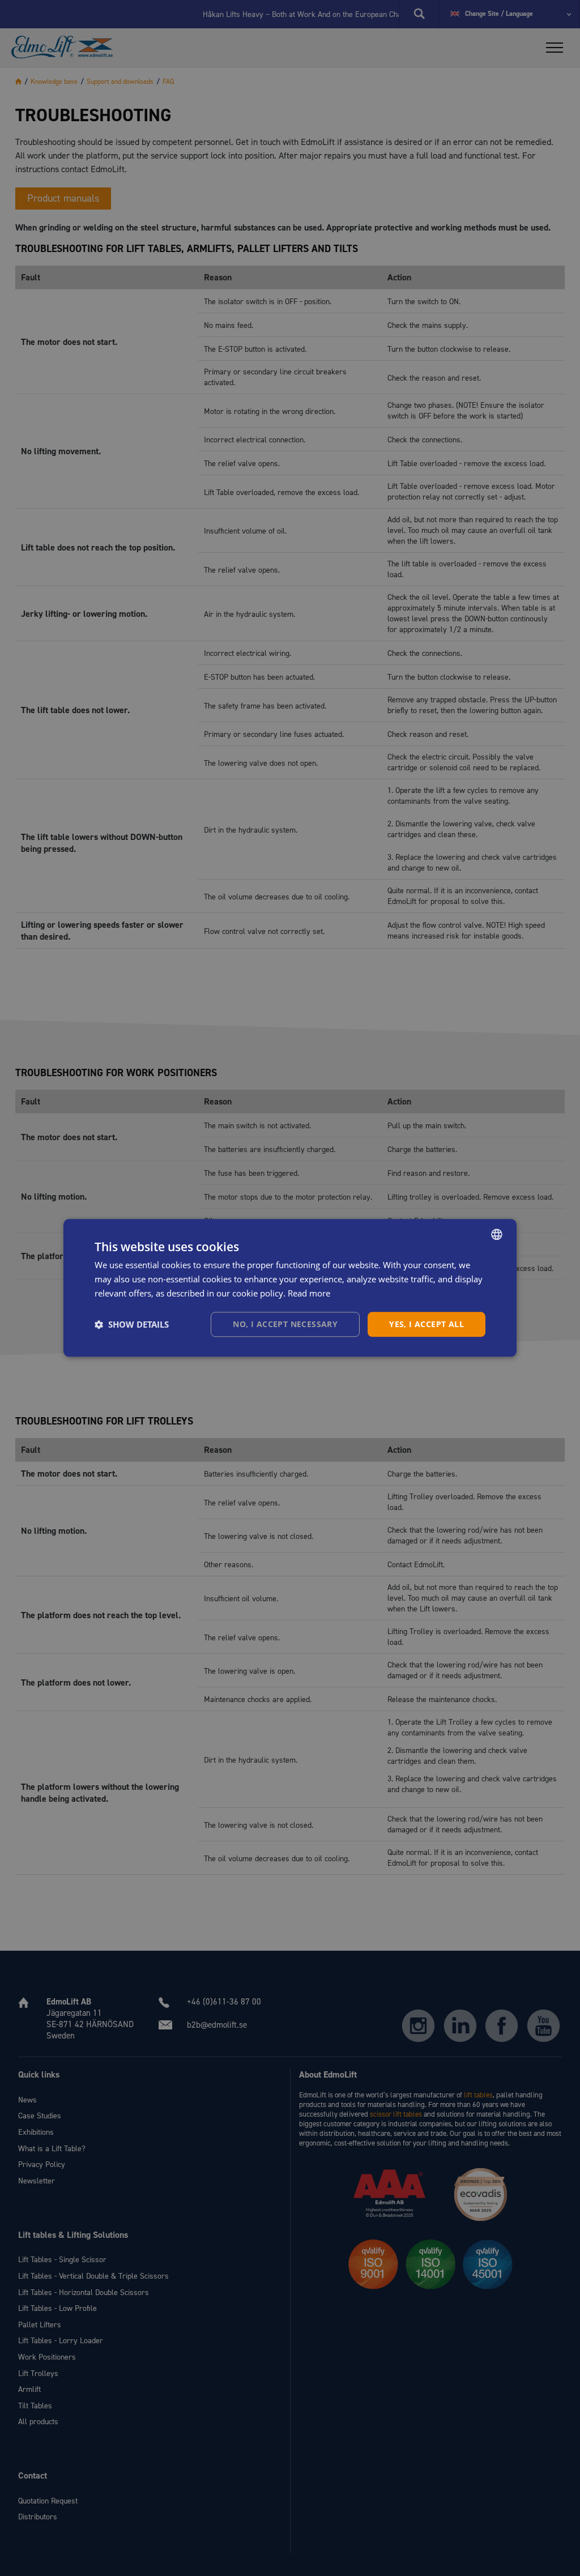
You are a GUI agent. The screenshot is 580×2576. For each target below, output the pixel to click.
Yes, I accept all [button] (427, 1324)
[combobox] (497, 1234)
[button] (132, 1324)
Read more (309, 1293)
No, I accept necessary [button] (285, 1324)
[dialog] (290, 1288)
